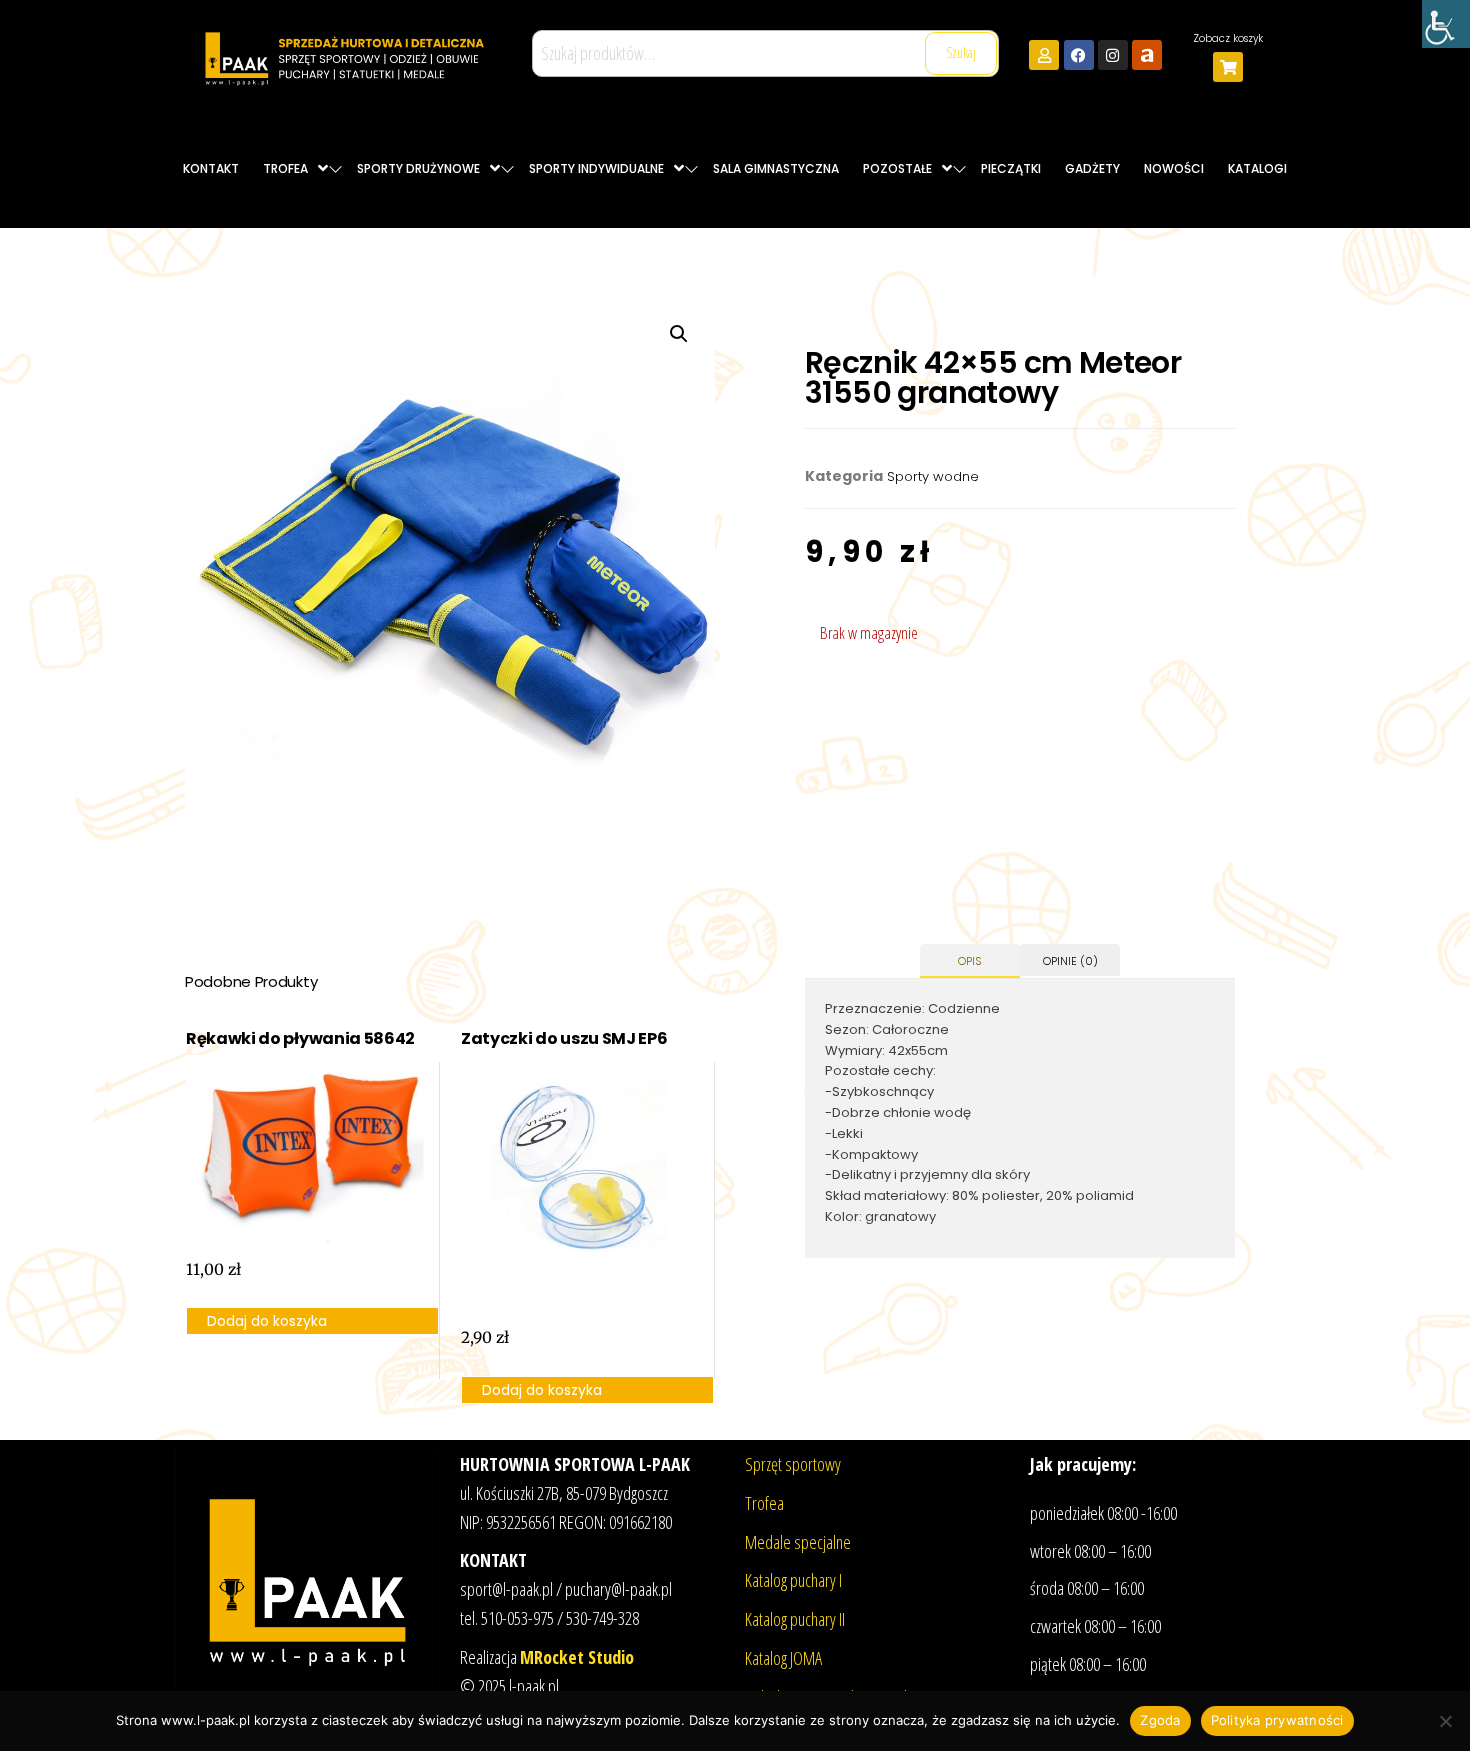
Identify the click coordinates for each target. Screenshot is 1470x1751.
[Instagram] (1113, 55)
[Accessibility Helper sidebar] (1446, 24)
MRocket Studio (577, 1657)
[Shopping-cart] (1228, 67)
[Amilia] (1147, 55)
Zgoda (1160, 1720)
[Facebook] (1079, 55)
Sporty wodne (933, 476)
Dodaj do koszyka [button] (267, 1321)
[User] (1044, 55)
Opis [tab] (970, 961)
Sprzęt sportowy (793, 1464)
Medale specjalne (798, 1542)
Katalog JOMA (783, 1658)
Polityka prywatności (1277, 1720)
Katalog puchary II (795, 1619)
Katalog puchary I (793, 1580)
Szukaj (961, 52)
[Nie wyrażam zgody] (1445, 1721)
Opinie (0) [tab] (1070, 961)
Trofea (764, 1503)
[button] (679, 334)
